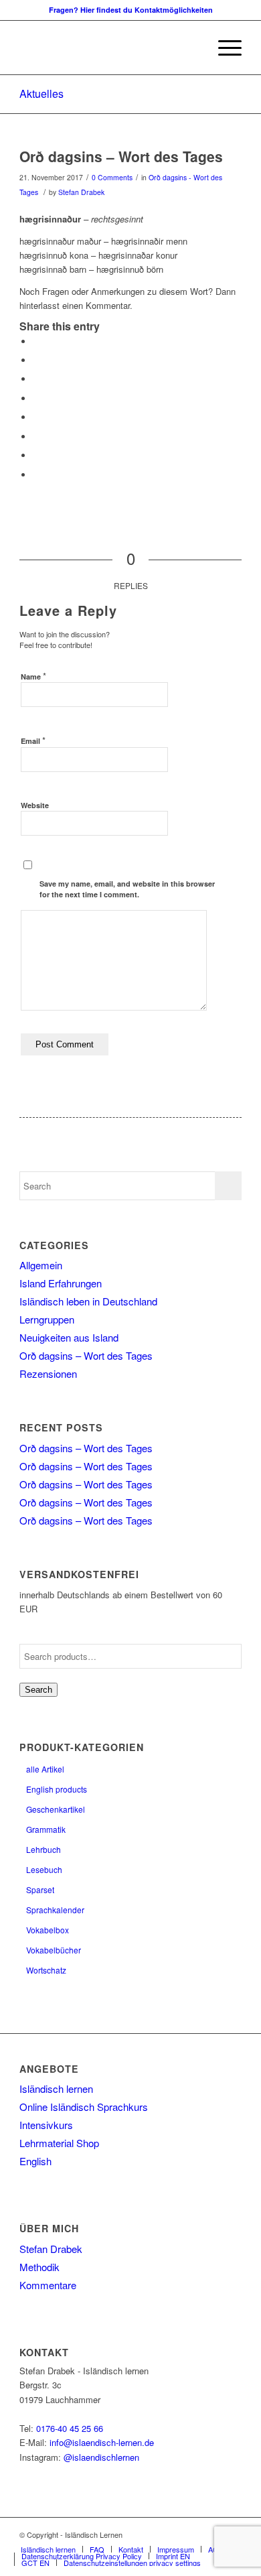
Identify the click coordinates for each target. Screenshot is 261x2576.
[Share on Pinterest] (36, 379)
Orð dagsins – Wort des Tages (121, 156)
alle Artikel (45, 1769)
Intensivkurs (46, 2125)
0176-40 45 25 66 (70, 2428)
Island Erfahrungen (61, 1283)
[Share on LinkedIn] (36, 398)
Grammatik (46, 1829)
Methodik (39, 2267)
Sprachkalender (55, 1910)
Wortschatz (46, 1970)
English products (57, 1789)
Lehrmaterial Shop (59, 2143)
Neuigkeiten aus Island (69, 1337)
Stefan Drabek (81, 192)
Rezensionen (48, 1373)
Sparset (40, 1889)
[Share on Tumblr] (36, 417)
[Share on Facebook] (36, 341)
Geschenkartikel (56, 1809)
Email (33, 740)
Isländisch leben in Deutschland (88, 1301)
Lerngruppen (47, 1319)
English (35, 2161)
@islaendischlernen (101, 2457)
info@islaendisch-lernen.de (102, 2442)
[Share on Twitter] (36, 360)
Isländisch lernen (56, 2088)
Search (38, 1690)
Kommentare (48, 2285)
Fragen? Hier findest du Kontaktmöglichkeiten (131, 10)
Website (35, 805)
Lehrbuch (43, 1849)
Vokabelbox (48, 1930)
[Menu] (223, 48)
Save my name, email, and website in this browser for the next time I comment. (127, 889)
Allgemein (41, 1265)
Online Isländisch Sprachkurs (84, 2107)
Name (33, 676)
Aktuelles (41, 93)
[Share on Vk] (36, 437)
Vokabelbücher (54, 1950)
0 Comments (112, 177)
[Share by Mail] (36, 475)
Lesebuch (44, 1869)
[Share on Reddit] (36, 455)
